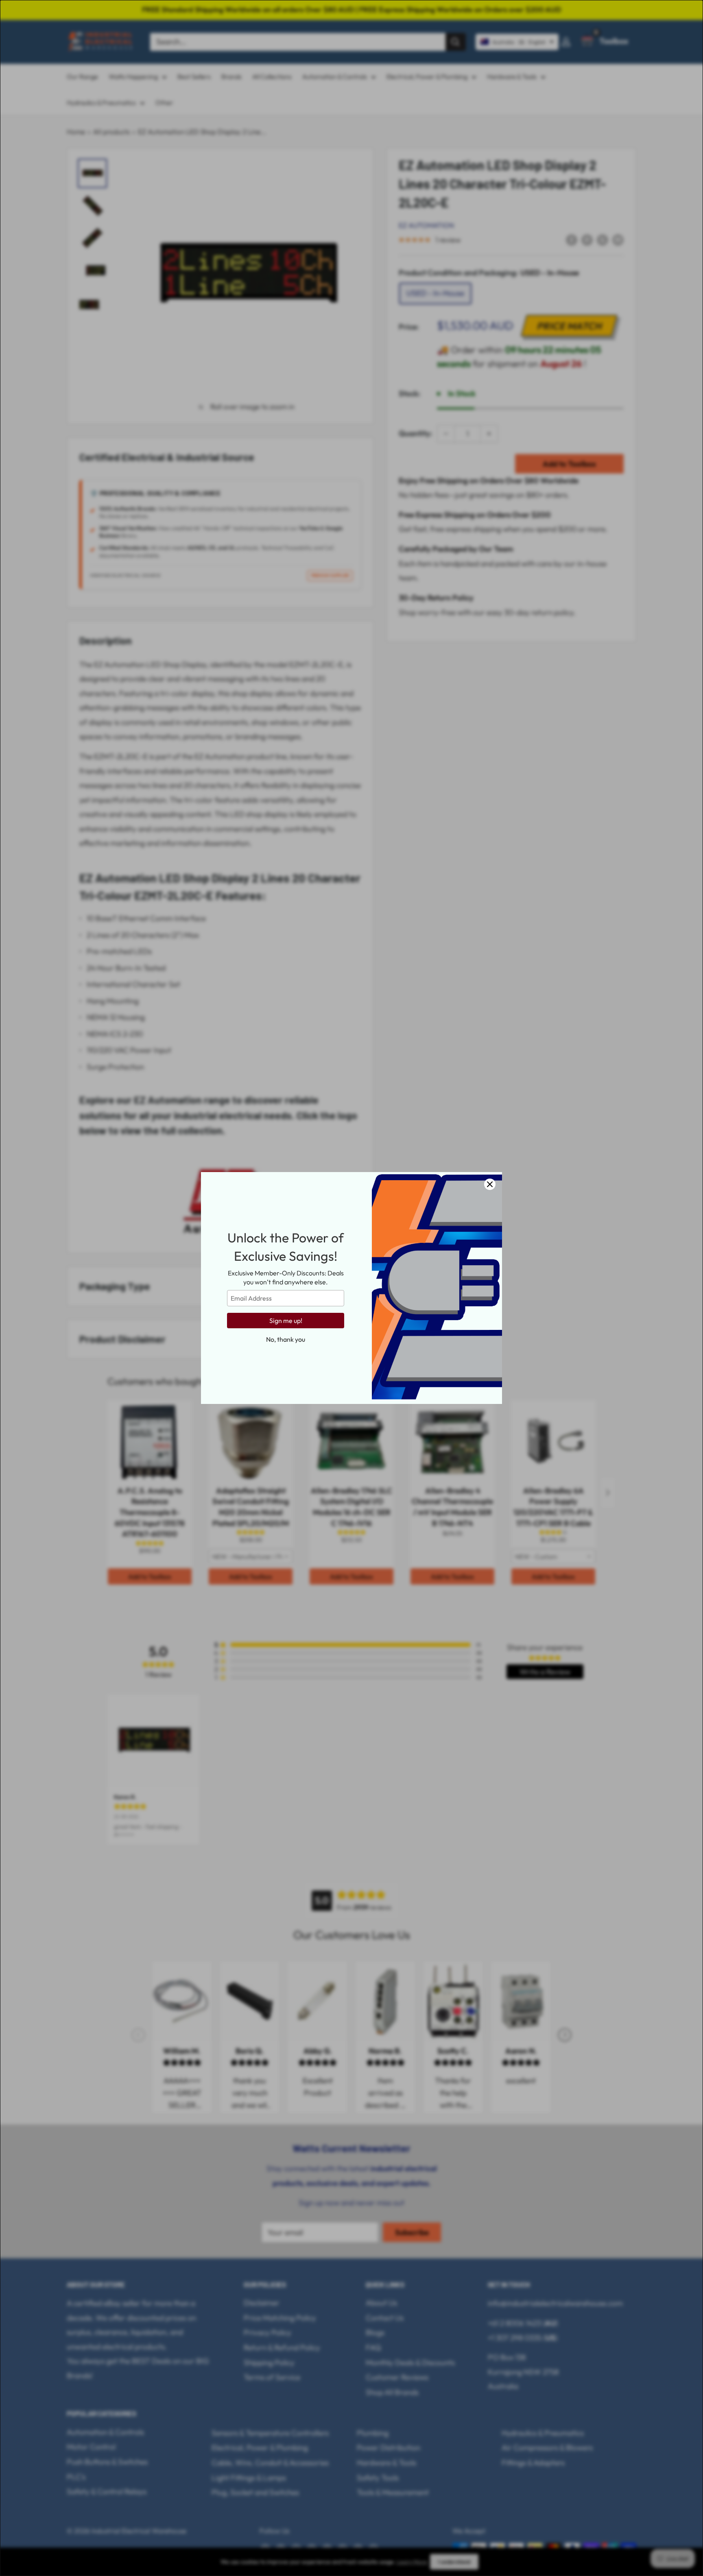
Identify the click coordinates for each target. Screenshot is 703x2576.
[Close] (490, 1184)
